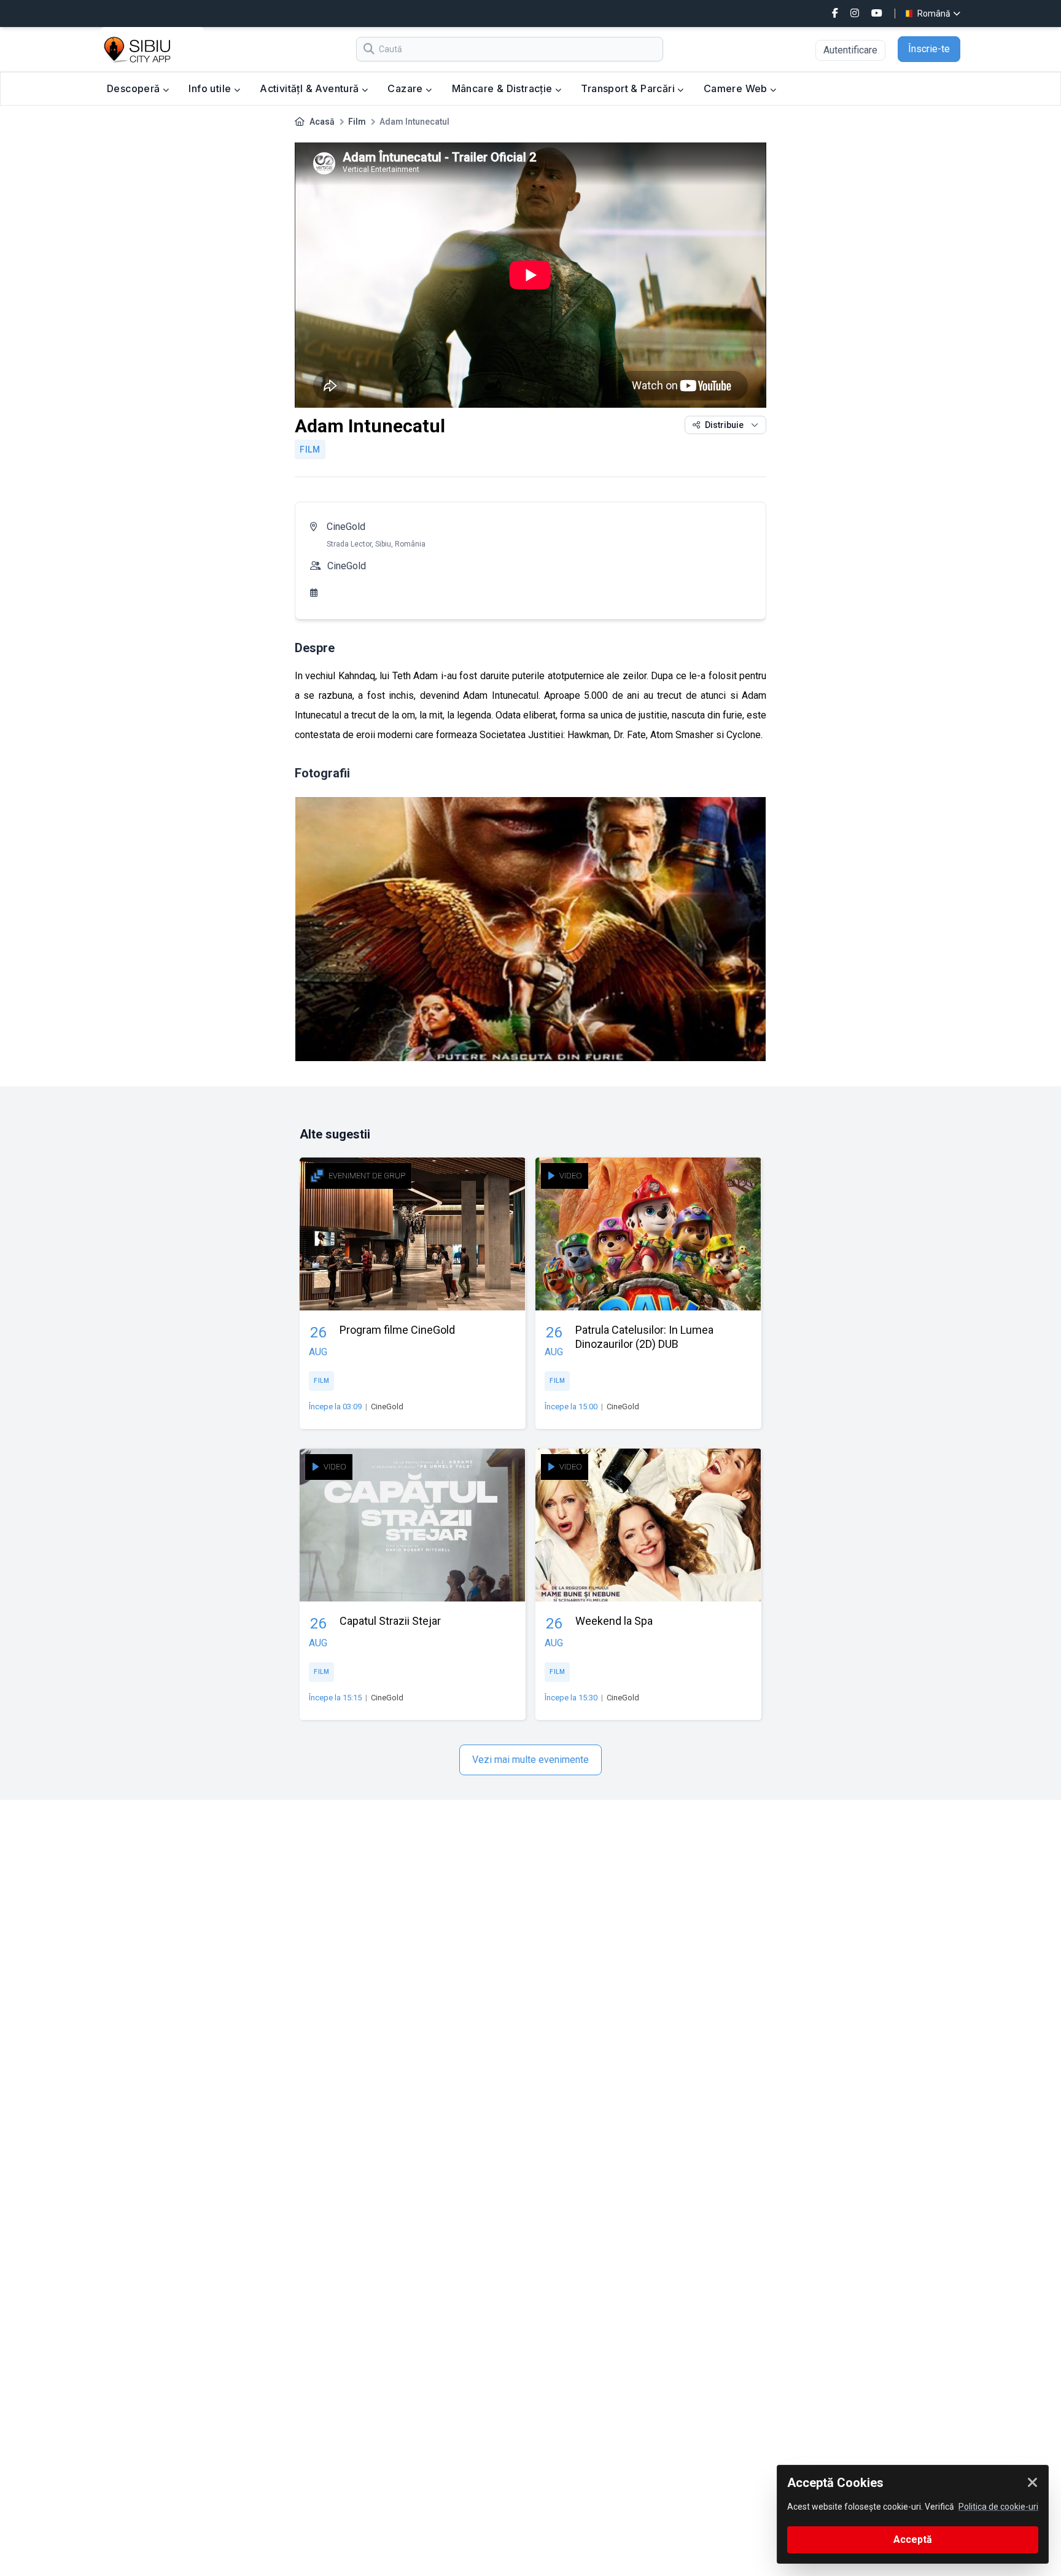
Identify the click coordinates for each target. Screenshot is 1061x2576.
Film (357, 122)
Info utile (211, 88)
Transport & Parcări (629, 88)
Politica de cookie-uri (998, 2507)
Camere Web (737, 88)
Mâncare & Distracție (503, 88)
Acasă (322, 122)
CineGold (346, 527)
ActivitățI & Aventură (311, 88)
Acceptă (913, 2539)
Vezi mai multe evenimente (530, 1760)
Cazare (406, 88)
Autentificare (850, 50)
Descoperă (135, 88)
